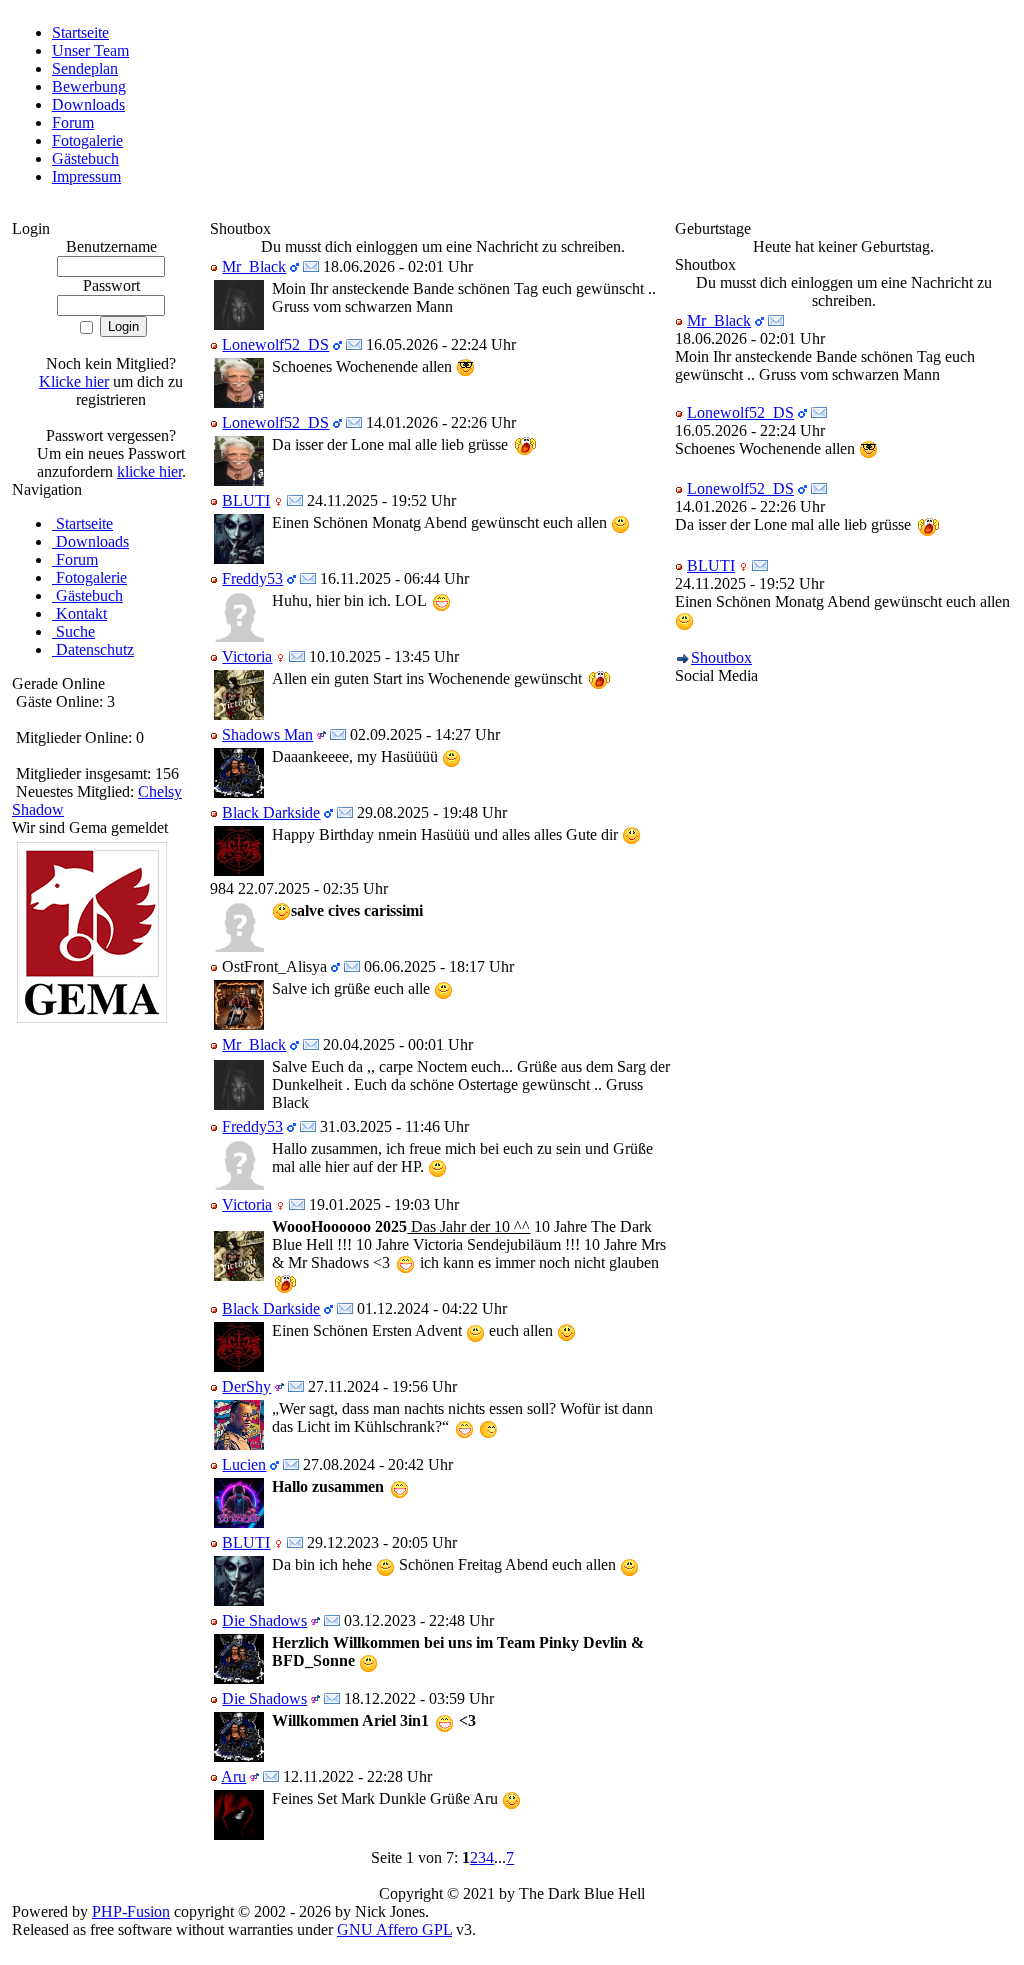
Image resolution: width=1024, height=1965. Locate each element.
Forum (73, 122)
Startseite (80, 32)
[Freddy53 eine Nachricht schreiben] (308, 578)
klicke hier (149, 471)
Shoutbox (721, 657)
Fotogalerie (87, 140)
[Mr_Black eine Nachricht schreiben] (311, 266)
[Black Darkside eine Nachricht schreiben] (345, 812)
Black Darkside (271, 812)
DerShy (246, 1386)
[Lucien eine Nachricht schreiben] (291, 1464)
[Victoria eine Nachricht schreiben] (297, 656)
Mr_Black (254, 266)
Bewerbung (89, 86)
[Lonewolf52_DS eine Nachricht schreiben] (354, 344)
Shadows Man (267, 734)
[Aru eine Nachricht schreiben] (271, 1776)
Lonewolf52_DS (275, 344)
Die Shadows (264, 1620)
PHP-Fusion (131, 1911)
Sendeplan (85, 68)
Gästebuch (85, 158)
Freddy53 (252, 578)
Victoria (247, 656)
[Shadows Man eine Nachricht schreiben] (338, 734)
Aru (233, 1776)
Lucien (244, 1464)
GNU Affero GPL (394, 1929)
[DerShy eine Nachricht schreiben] (296, 1386)
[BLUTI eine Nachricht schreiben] (295, 500)
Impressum (86, 176)
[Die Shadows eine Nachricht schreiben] (332, 1620)
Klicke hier (74, 381)
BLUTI (246, 500)
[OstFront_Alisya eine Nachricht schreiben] (352, 966)
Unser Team (90, 50)
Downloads (88, 104)
